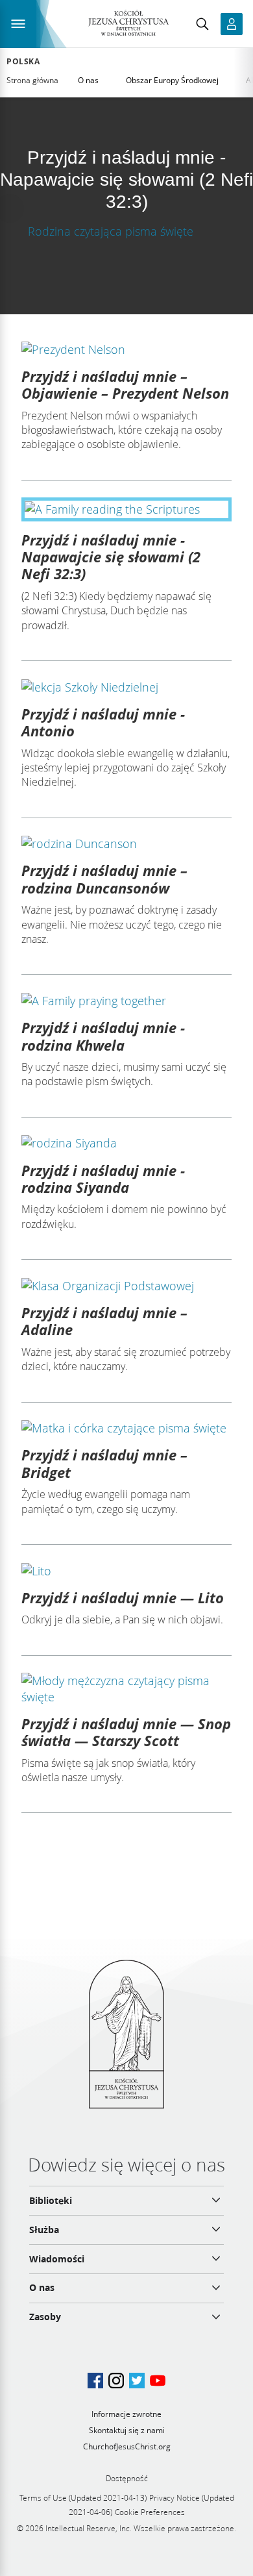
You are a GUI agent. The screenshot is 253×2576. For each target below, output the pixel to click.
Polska (23, 62)
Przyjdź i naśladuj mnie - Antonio (103, 722)
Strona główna (32, 80)
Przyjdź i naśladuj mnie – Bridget (104, 1463)
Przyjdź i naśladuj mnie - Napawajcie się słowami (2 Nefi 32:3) (111, 557)
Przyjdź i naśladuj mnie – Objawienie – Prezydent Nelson (125, 384)
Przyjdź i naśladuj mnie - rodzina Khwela (103, 1036)
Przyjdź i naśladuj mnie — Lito (123, 1597)
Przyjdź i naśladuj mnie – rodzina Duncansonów (104, 879)
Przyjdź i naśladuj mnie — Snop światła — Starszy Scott (126, 1732)
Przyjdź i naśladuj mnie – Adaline (104, 1321)
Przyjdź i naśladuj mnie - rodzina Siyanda (103, 1179)
